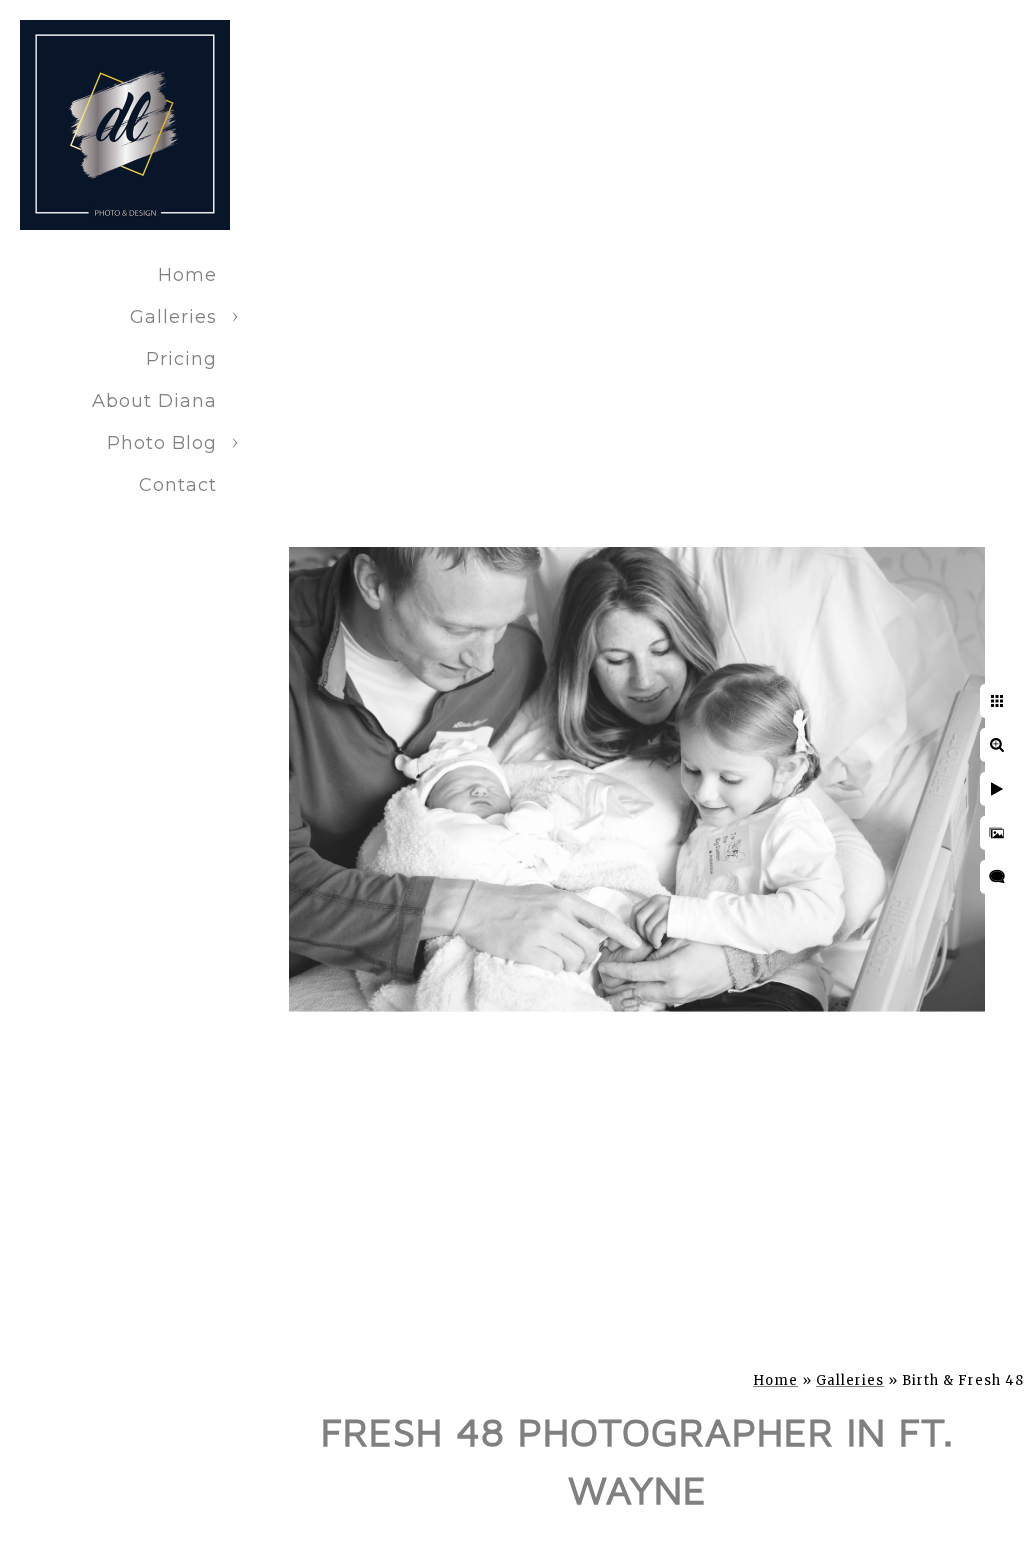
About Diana (154, 401)
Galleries (173, 317)
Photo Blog (162, 443)
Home (187, 275)
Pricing (181, 359)
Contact (178, 485)
